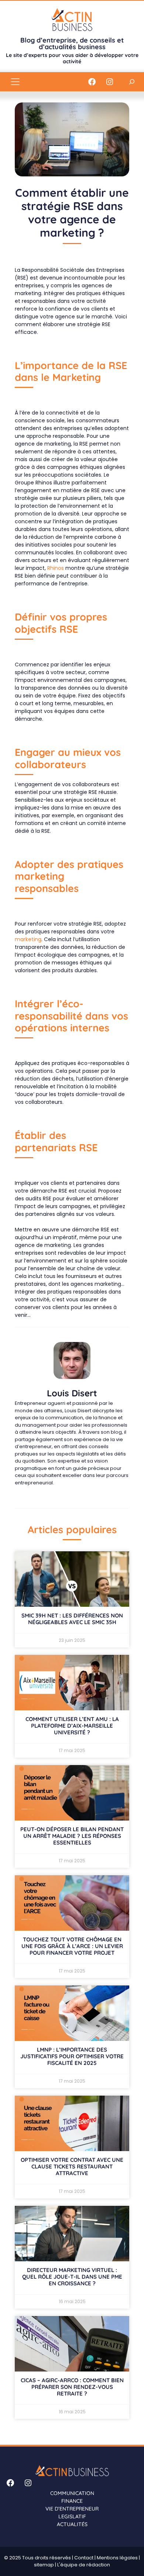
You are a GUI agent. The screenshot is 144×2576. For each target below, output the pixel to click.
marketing (28, 939)
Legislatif (72, 2516)
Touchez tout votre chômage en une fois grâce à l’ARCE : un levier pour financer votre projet (72, 1946)
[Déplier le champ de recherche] (132, 82)
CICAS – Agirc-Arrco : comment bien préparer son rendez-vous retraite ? (72, 2387)
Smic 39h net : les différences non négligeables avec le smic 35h (72, 1619)
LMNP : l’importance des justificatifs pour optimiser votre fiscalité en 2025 (72, 2056)
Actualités (72, 2524)
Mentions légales (117, 2558)
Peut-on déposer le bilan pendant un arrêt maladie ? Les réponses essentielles (72, 1836)
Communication (72, 2493)
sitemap (44, 2565)
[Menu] (15, 82)
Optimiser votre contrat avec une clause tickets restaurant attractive (72, 2166)
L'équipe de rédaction (84, 2565)
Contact (84, 2558)
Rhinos (56, 568)
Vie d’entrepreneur (72, 2509)
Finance (72, 2501)
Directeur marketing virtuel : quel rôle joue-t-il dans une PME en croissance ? (72, 2277)
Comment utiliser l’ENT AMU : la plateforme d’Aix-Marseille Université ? (72, 1726)
